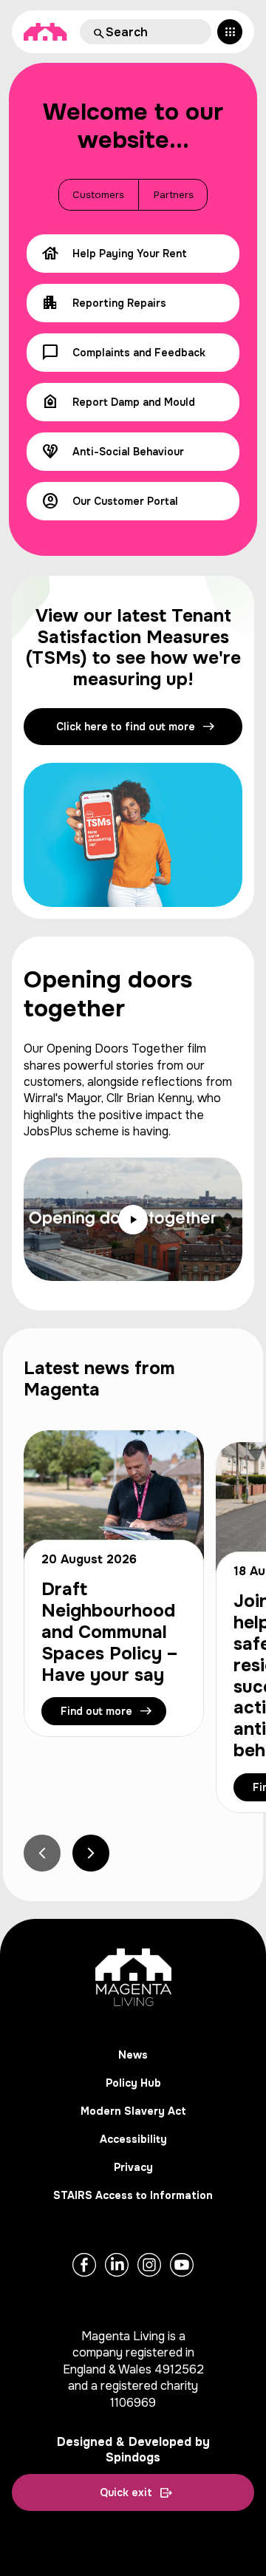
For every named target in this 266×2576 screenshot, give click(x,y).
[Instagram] (149, 2265)
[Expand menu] (230, 32)
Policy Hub (133, 2083)
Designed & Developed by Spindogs (133, 2450)
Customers (98, 195)
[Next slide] (91, 1853)
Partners (174, 195)
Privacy (133, 2167)
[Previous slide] (42, 1853)
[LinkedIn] (117, 2265)
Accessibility (133, 2139)
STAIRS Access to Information (133, 2195)
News (133, 2055)
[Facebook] (84, 2265)
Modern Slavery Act (133, 2111)
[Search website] (98, 32)
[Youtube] (182, 2265)
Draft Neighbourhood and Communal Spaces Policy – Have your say (110, 1632)
